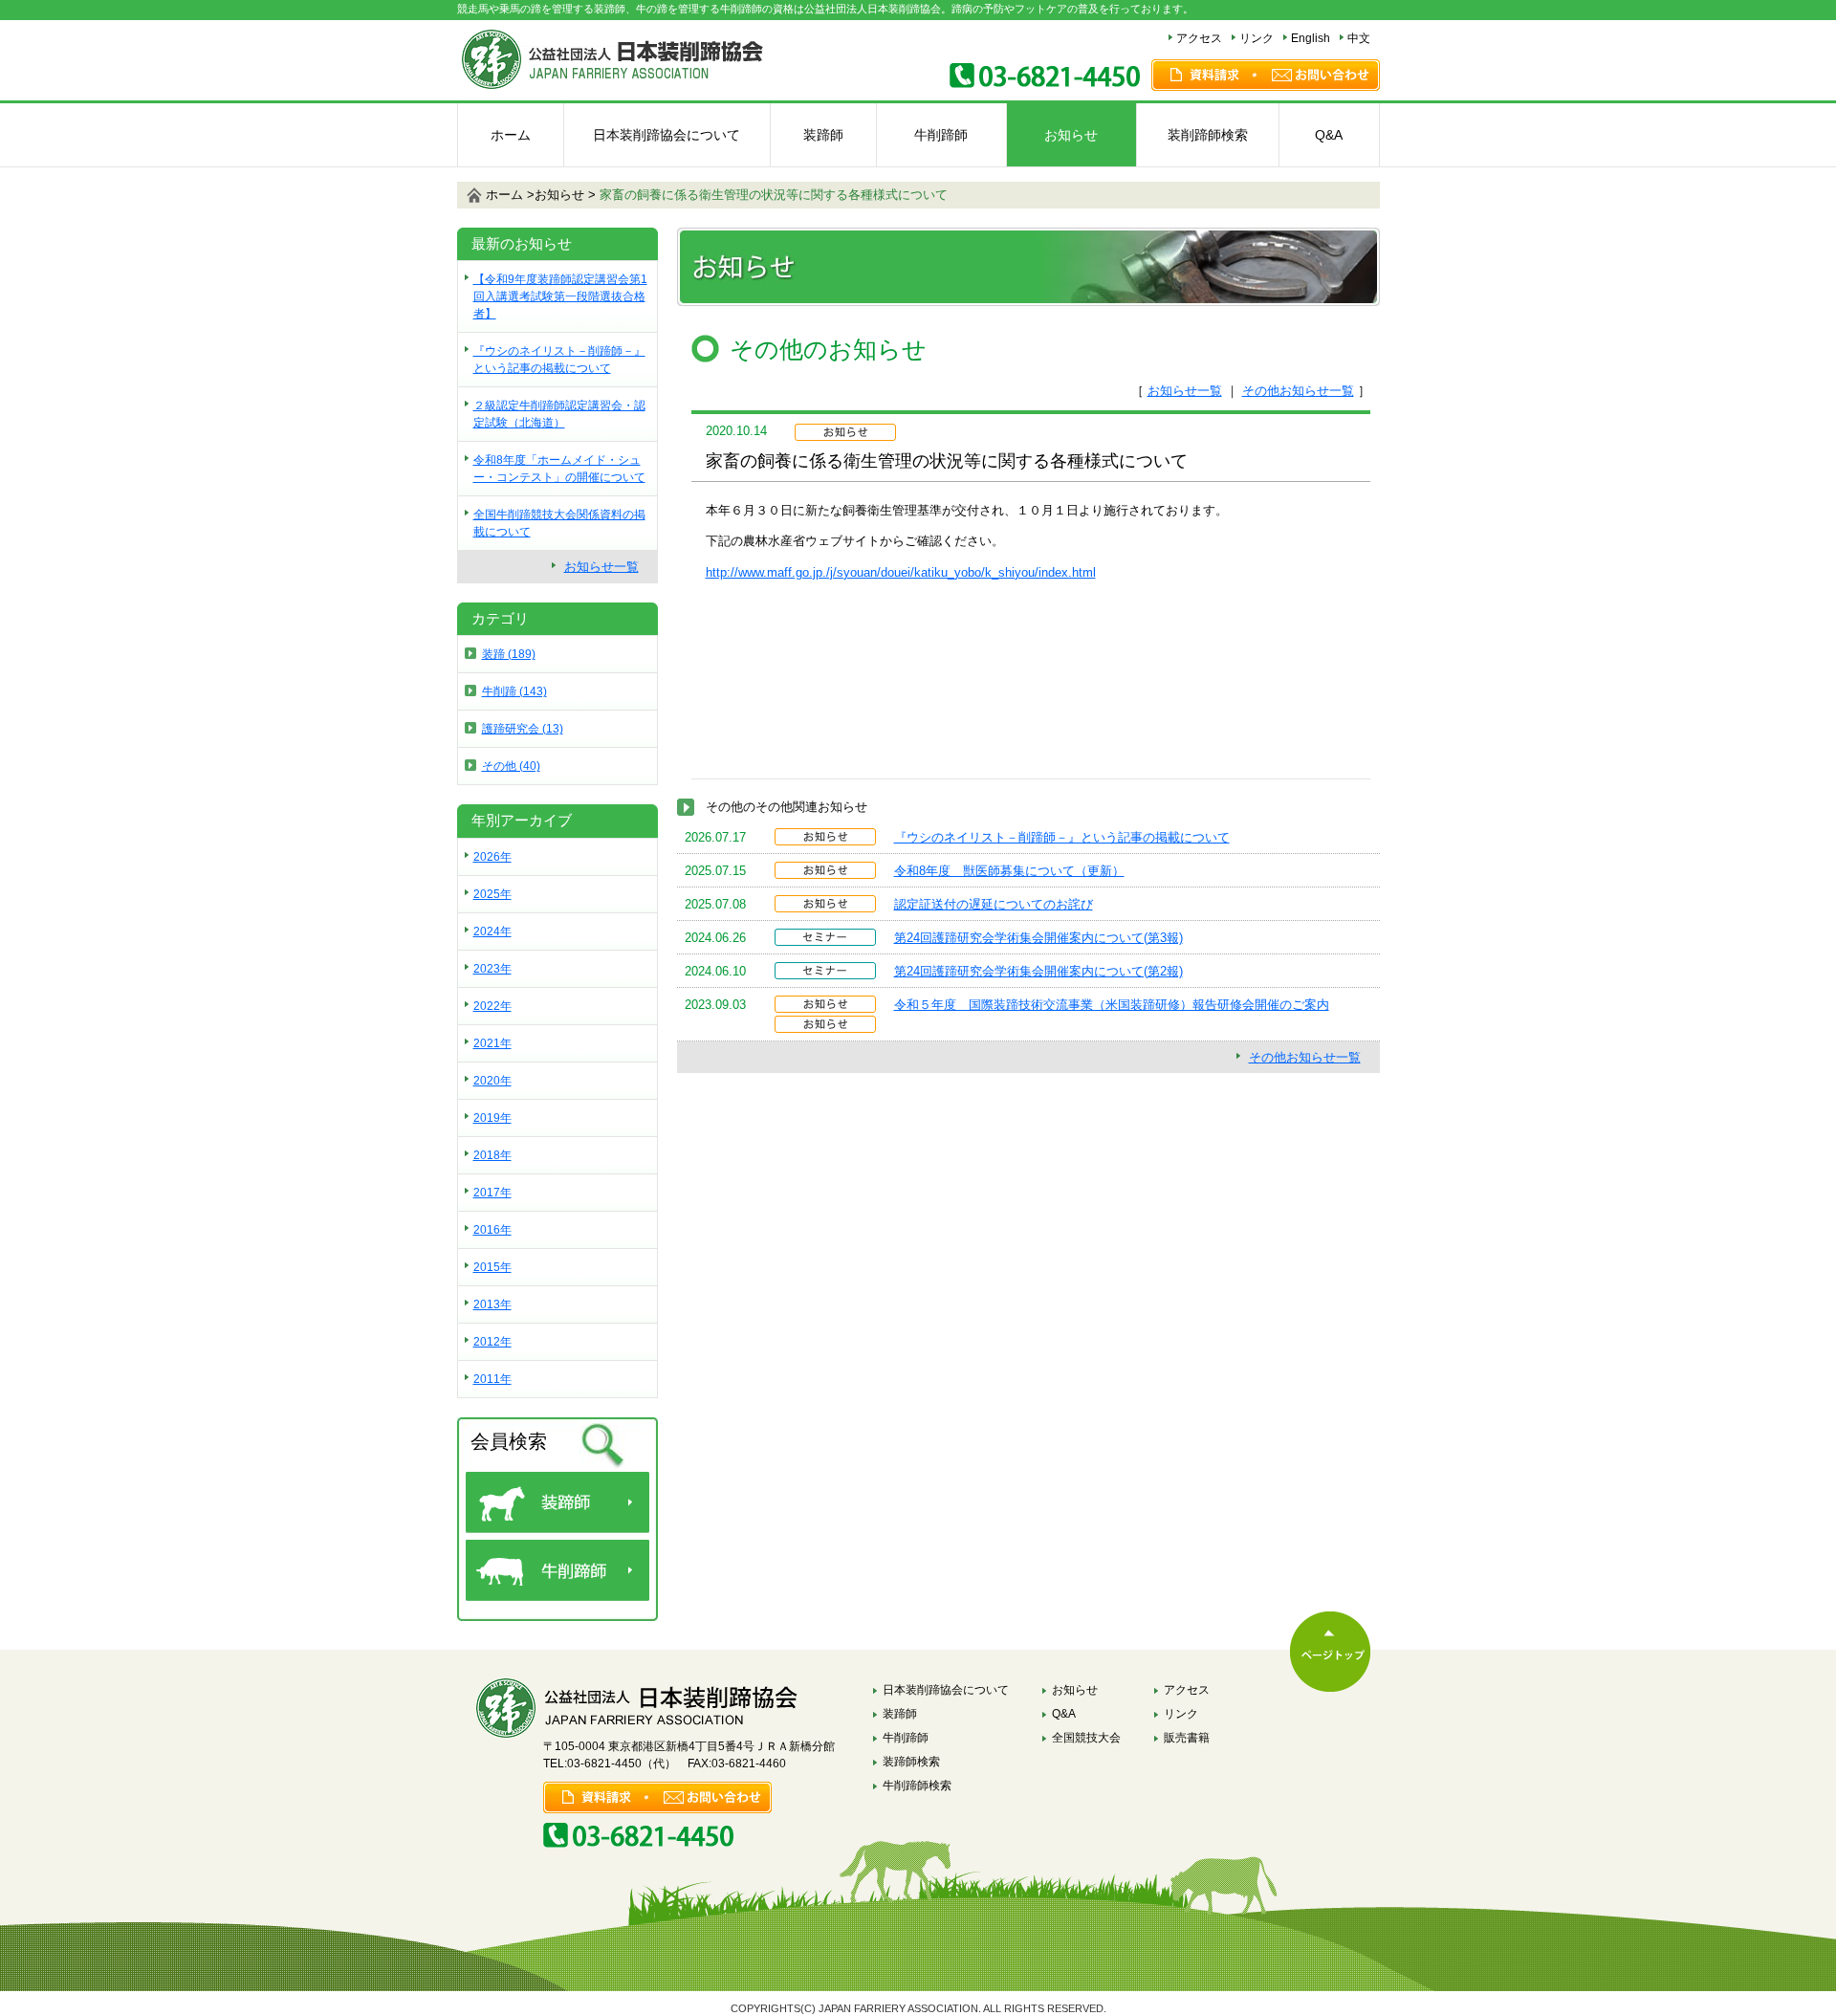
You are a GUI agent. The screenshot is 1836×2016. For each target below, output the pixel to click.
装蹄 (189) (509, 654)
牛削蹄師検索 (917, 1786)
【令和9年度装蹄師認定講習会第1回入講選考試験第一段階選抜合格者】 (560, 296)
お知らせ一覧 (1185, 391)
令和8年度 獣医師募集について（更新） (1009, 871)
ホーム (511, 135)
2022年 (492, 1006)
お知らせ (1071, 135)
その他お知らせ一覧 (1298, 391)
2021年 (492, 1043)
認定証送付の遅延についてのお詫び (994, 904)
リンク (1257, 38)
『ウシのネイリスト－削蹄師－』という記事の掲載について (1062, 837)
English (1311, 38)
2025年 (492, 894)
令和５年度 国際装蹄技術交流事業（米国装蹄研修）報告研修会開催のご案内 (1112, 1005)
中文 (1359, 38)
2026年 (492, 857)
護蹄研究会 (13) (523, 729)
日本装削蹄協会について (667, 135)
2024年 (492, 931)
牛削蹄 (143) (514, 691)
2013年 (492, 1304)
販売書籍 (1187, 1738)
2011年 (492, 1379)
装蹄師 (823, 135)
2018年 (492, 1155)
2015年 (492, 1267)
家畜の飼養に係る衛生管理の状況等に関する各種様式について (774, 195)
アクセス (1199, 38)
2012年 (492, 1342)
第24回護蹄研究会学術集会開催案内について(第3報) (1038, 938)
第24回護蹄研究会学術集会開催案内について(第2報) (1038, 971)
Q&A (1329, 135)
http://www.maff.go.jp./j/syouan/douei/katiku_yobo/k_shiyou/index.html (901, 572)
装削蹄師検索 (1208, 135)
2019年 (492, 1118)
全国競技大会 (1086, 1738)
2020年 (492, 1081)
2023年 (492, 969)
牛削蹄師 (941, 135)
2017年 (492, 1193)
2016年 (492, 1230)
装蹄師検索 (911, 1762)
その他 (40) (511, 766)
